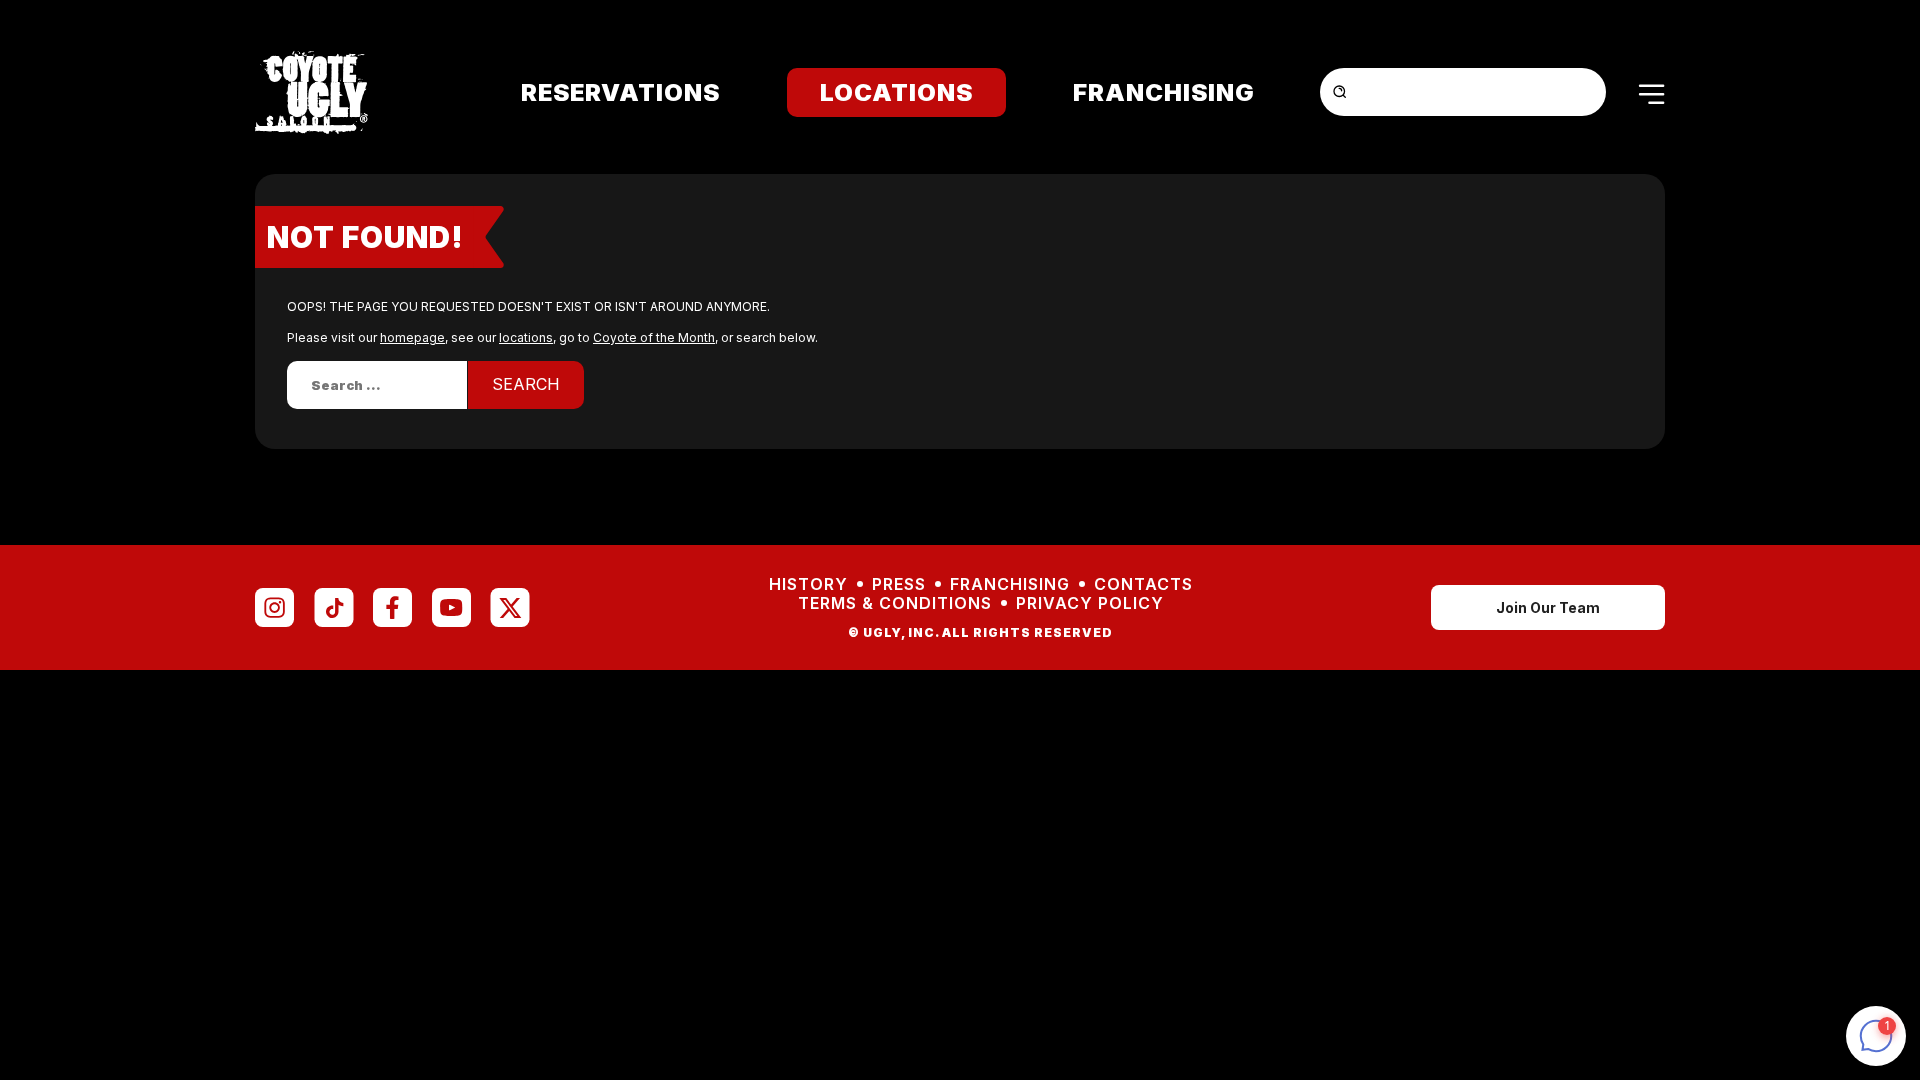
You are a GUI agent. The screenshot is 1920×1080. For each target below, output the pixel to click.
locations (526, 337)
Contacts (1143, 584)
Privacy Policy (1090, 603)
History (808, 584)
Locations (896, 92)
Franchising (1164, 92)
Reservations (620, 92)
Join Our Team (1548, 607)
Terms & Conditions (895, 603)
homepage (412, 337)
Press (899, 584)
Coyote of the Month (654, 337)
